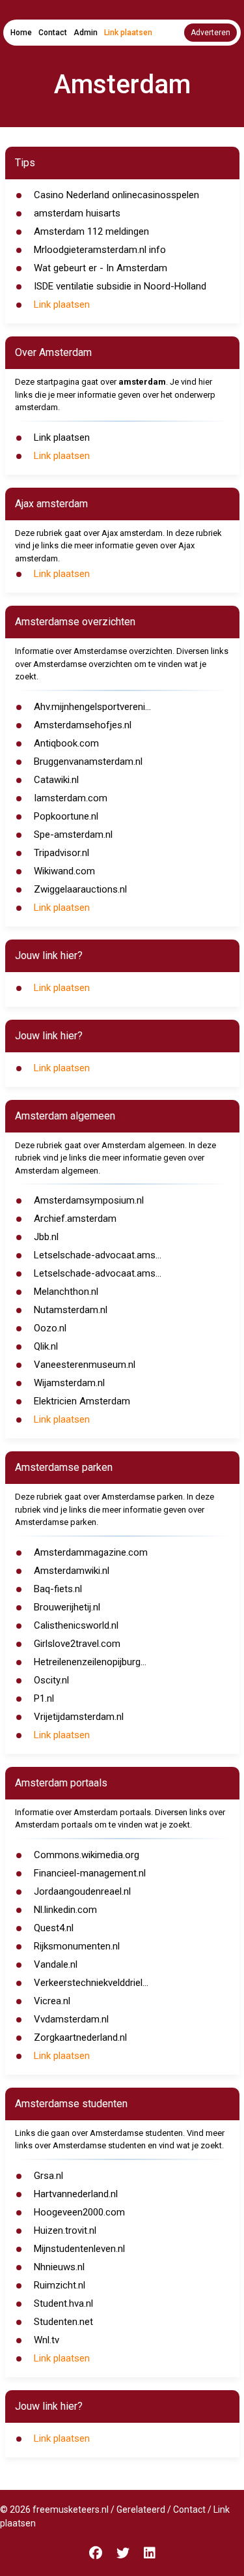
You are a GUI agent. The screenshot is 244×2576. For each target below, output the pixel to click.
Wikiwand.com (64, 871)
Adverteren (210, 33)
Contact (53, 33)
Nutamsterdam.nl (71, 1310)
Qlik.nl (46, 1346)
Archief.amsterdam (75, 1219)
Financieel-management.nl (90, 1873)
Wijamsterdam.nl (69, 1383)
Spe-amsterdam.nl (73, 835)
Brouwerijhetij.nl (67, 1607)
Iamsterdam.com (71, 798)
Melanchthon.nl (66, 1292)
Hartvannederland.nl (76, 2194)
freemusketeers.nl (71, 2509)
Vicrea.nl (52, 2001)
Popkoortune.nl (66, 816)
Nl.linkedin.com (65, 1910)
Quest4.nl (54, 1928)
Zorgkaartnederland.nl (80, 2037)
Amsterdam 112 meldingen (91, 231)
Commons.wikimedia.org (87, 1855)
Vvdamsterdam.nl (71, 2019)
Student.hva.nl (63, 2303)
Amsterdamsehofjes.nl (83, 725)
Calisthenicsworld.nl (76, 1625)
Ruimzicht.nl (60, 2285)
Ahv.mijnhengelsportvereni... (92, 707)
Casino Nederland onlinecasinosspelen (116, 195)
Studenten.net (63, 2322)
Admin (86, 33)
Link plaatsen (128, 33)
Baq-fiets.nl (58, 1589)
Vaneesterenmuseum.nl (85, 1365)
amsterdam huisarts (77, 213)
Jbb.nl (46, 1237)
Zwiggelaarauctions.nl (80, 889)
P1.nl (44, 1698)
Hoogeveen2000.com (79, 2212)
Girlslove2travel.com (77, 1644)
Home (21, 33)
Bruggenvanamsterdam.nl (88, 762)
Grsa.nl (48, 2176)
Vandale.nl (56, 1964)
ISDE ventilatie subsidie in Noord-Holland (120, 286)
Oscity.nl (51, 1680)
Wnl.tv (47, 2340)
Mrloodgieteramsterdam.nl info (100, 250)
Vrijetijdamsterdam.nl (79, 1717)
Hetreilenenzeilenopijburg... (90, 1662)
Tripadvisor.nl (61, 853)
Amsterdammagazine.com (91, 1552)
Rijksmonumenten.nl (77, 1946)
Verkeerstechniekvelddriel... (91, 1983)
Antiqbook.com (66, 743)
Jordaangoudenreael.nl (82, 1891)
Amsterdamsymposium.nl (89, 1200)
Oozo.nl (50, 1328)
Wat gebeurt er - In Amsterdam (101, 268)
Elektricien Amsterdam (82, 1401)
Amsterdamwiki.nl (72, 1571)
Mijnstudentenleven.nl (79, 2249)
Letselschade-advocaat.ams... (98, 1255)
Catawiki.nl (56, 780)
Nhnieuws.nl (59, 2267)
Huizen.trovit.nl (65, 2230)
